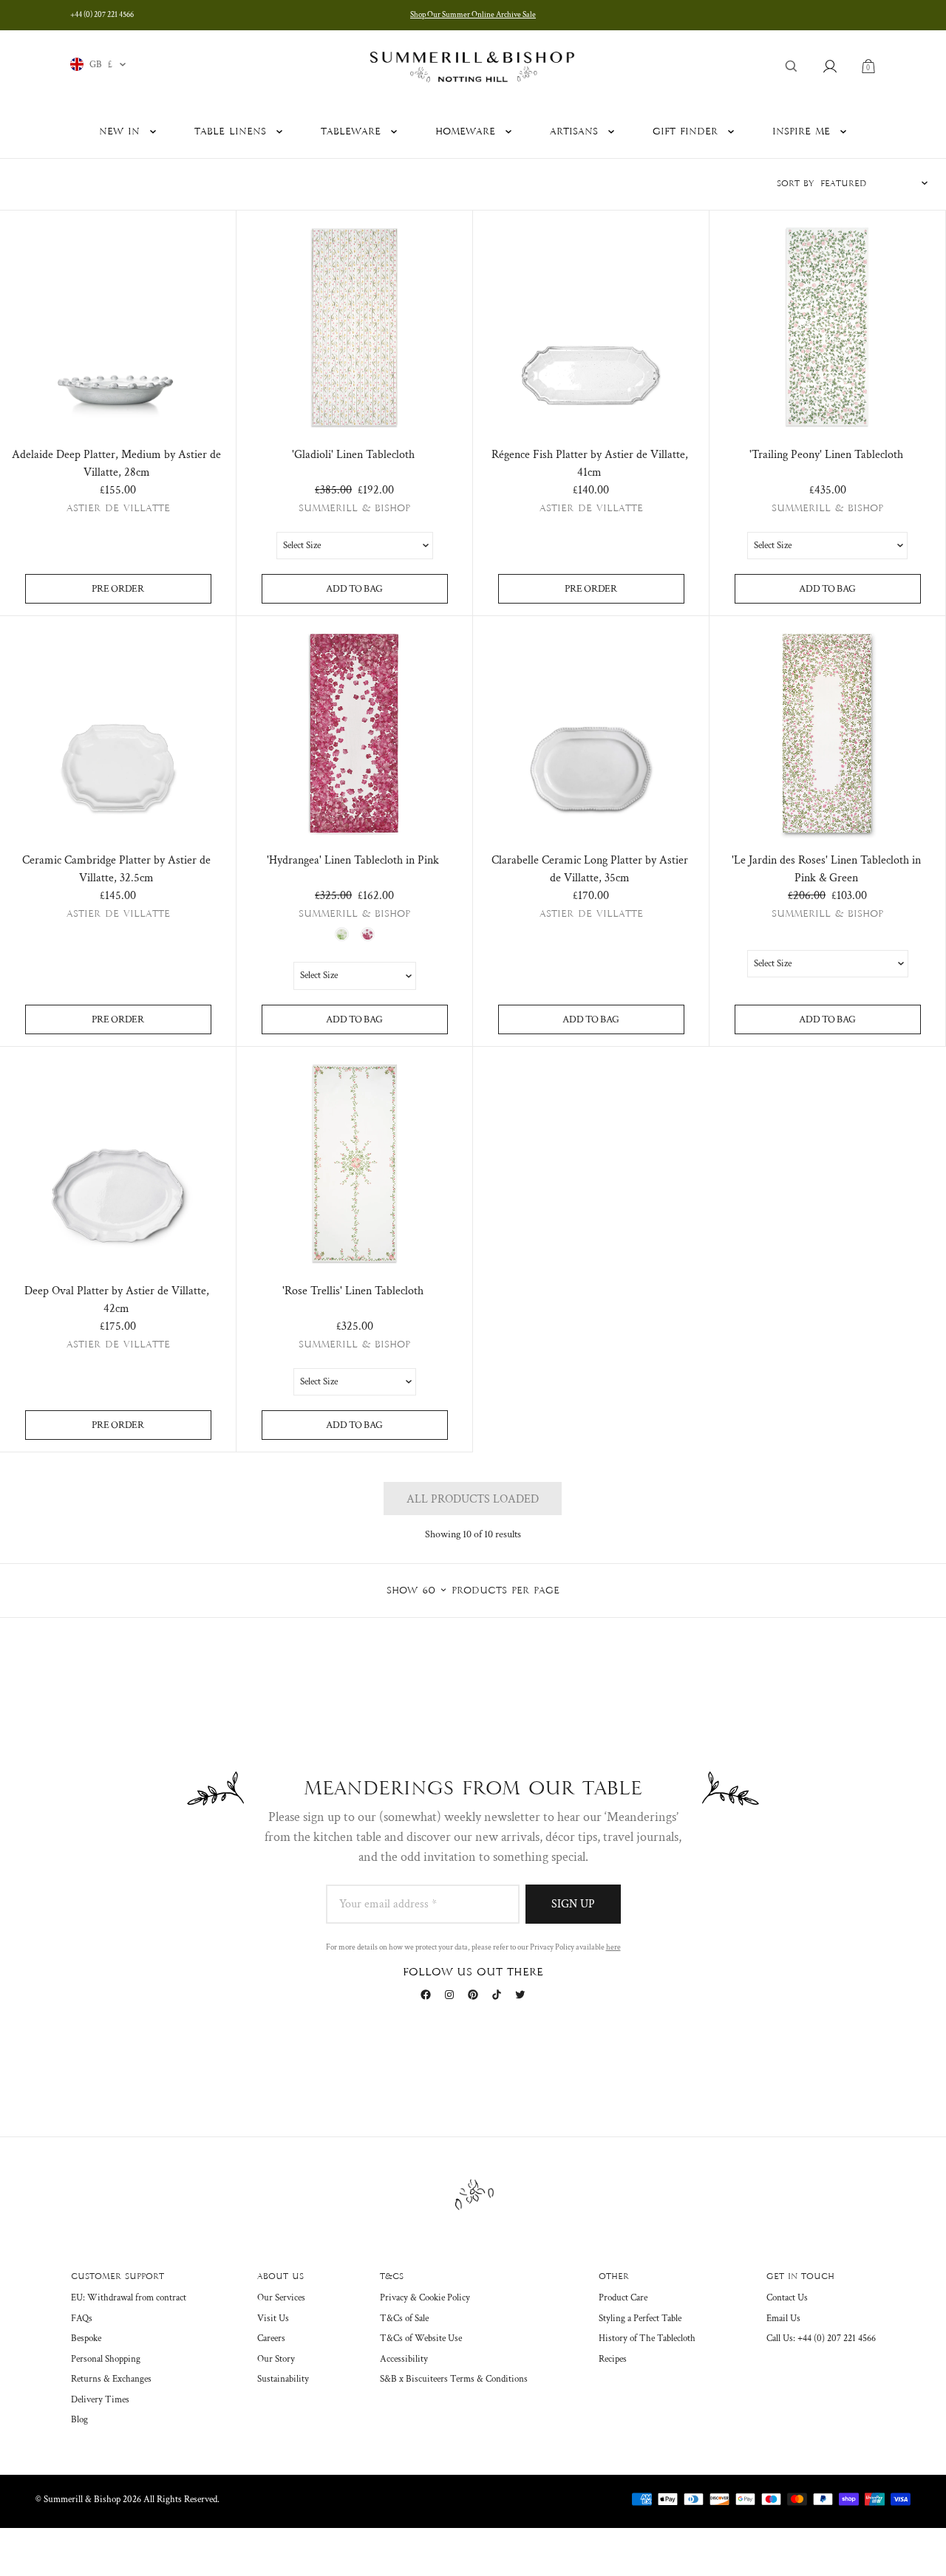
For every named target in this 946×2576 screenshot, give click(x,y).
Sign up (573, 1904)
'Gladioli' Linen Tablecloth (353, 455)
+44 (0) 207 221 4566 (102, 15)
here (613, 1947)
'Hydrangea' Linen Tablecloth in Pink (353, 860)
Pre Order (118, 589)
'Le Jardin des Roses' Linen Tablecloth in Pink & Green (826, 869)
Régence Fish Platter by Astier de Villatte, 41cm (590, 464)
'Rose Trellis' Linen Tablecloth (353, 1291)
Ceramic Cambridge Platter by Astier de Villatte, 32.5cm (116, 869)
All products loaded (473, 1499)
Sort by (796, 184)
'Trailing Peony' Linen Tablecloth (826, 455)
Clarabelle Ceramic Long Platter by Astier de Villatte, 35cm (590, 869)
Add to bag (354, 589)
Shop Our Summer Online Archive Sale (473, 15)
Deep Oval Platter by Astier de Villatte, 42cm (117, 1300)
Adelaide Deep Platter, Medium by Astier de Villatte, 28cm (116, 464)
